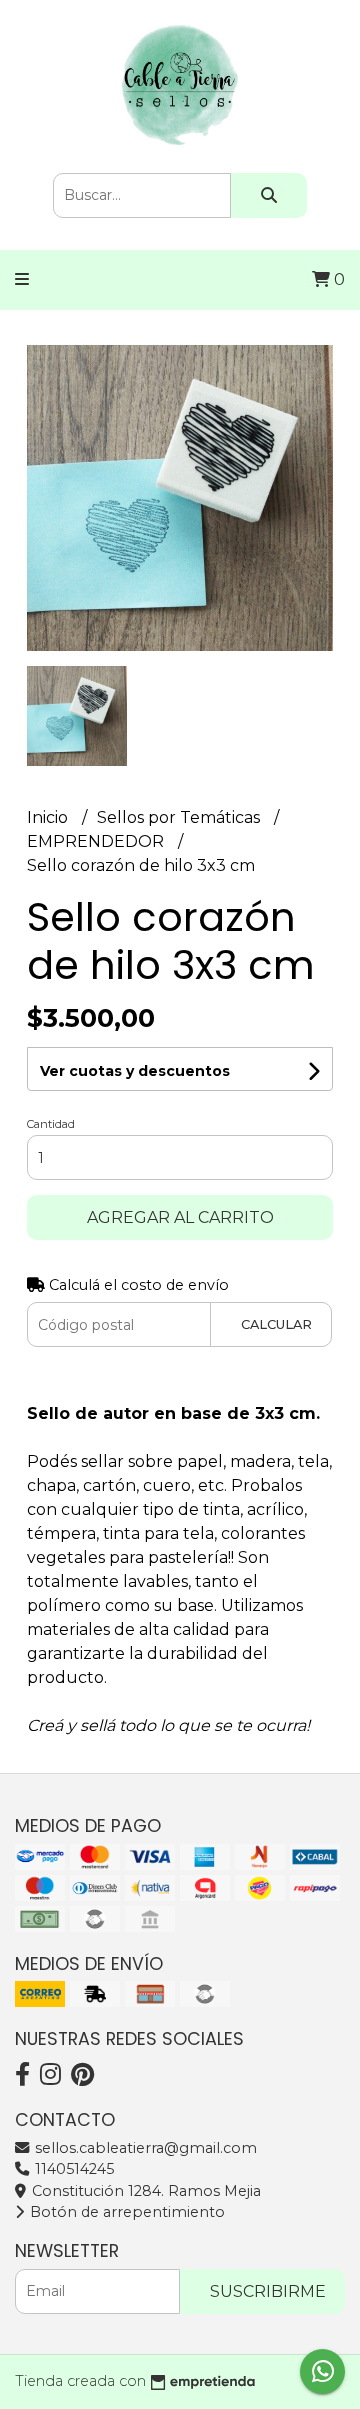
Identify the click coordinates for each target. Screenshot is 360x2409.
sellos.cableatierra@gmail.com (144, 2148)
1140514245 (72, 2169)
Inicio (49, 817)
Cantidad (51, 1124)
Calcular (276, 1324)
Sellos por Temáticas (180, 817)
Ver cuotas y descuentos (135, 1071)
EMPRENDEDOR (97, 841)
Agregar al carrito (180, 1217)
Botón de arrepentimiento (125, 2212)
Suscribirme (268, 2291)
